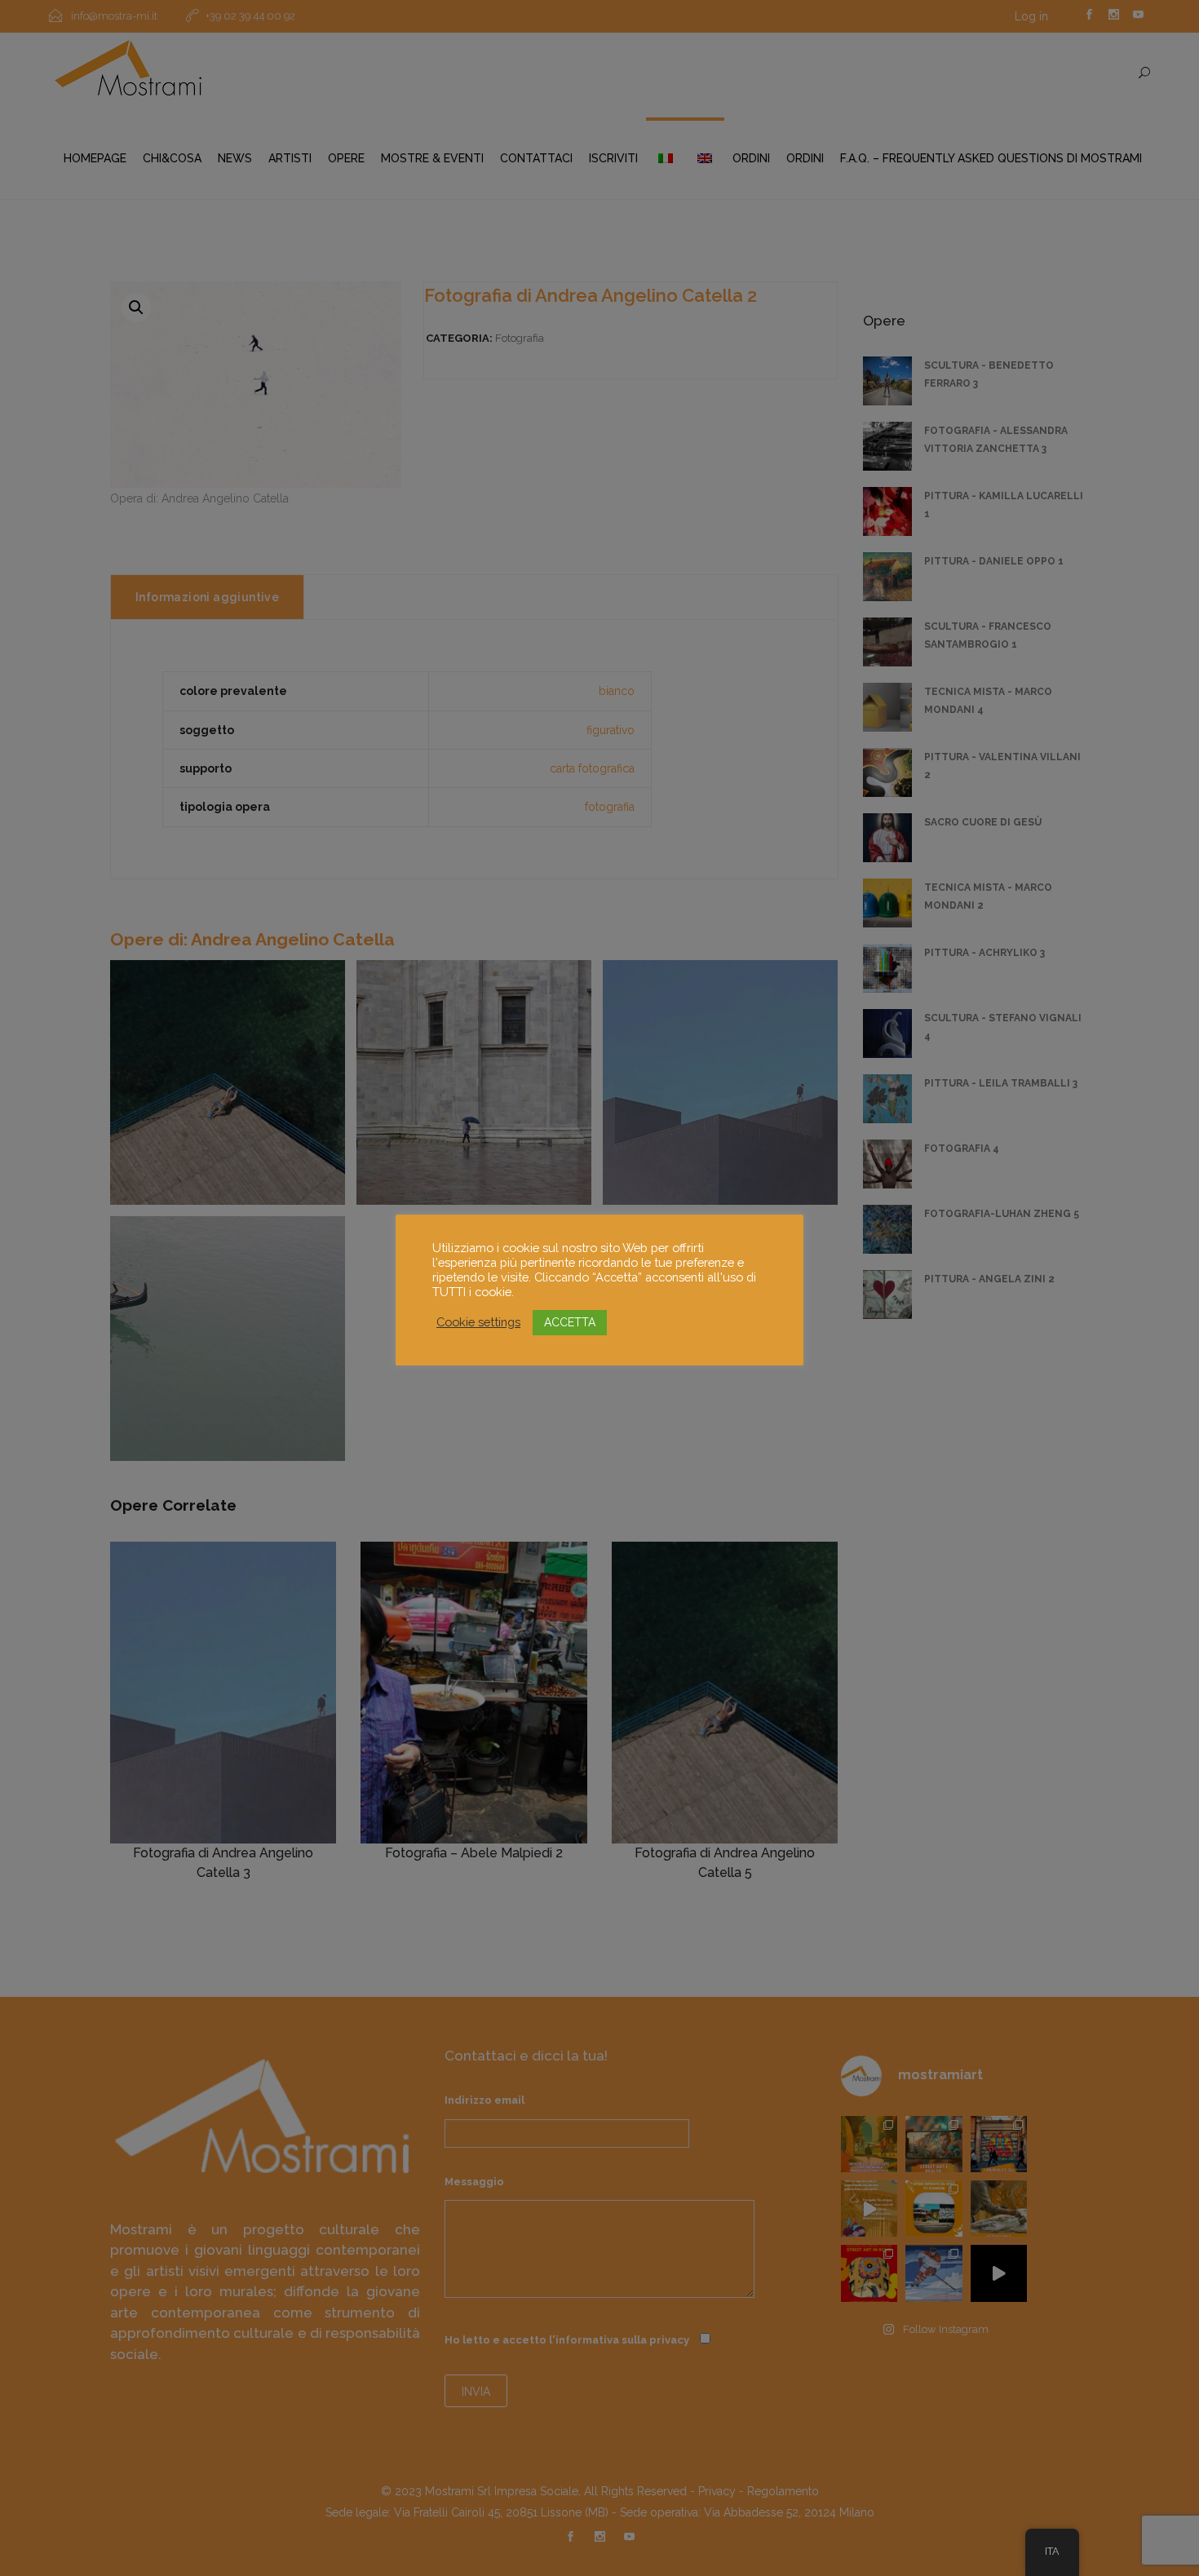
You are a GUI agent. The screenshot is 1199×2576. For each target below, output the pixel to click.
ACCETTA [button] (570, 1322)
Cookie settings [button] (478, 1322)
